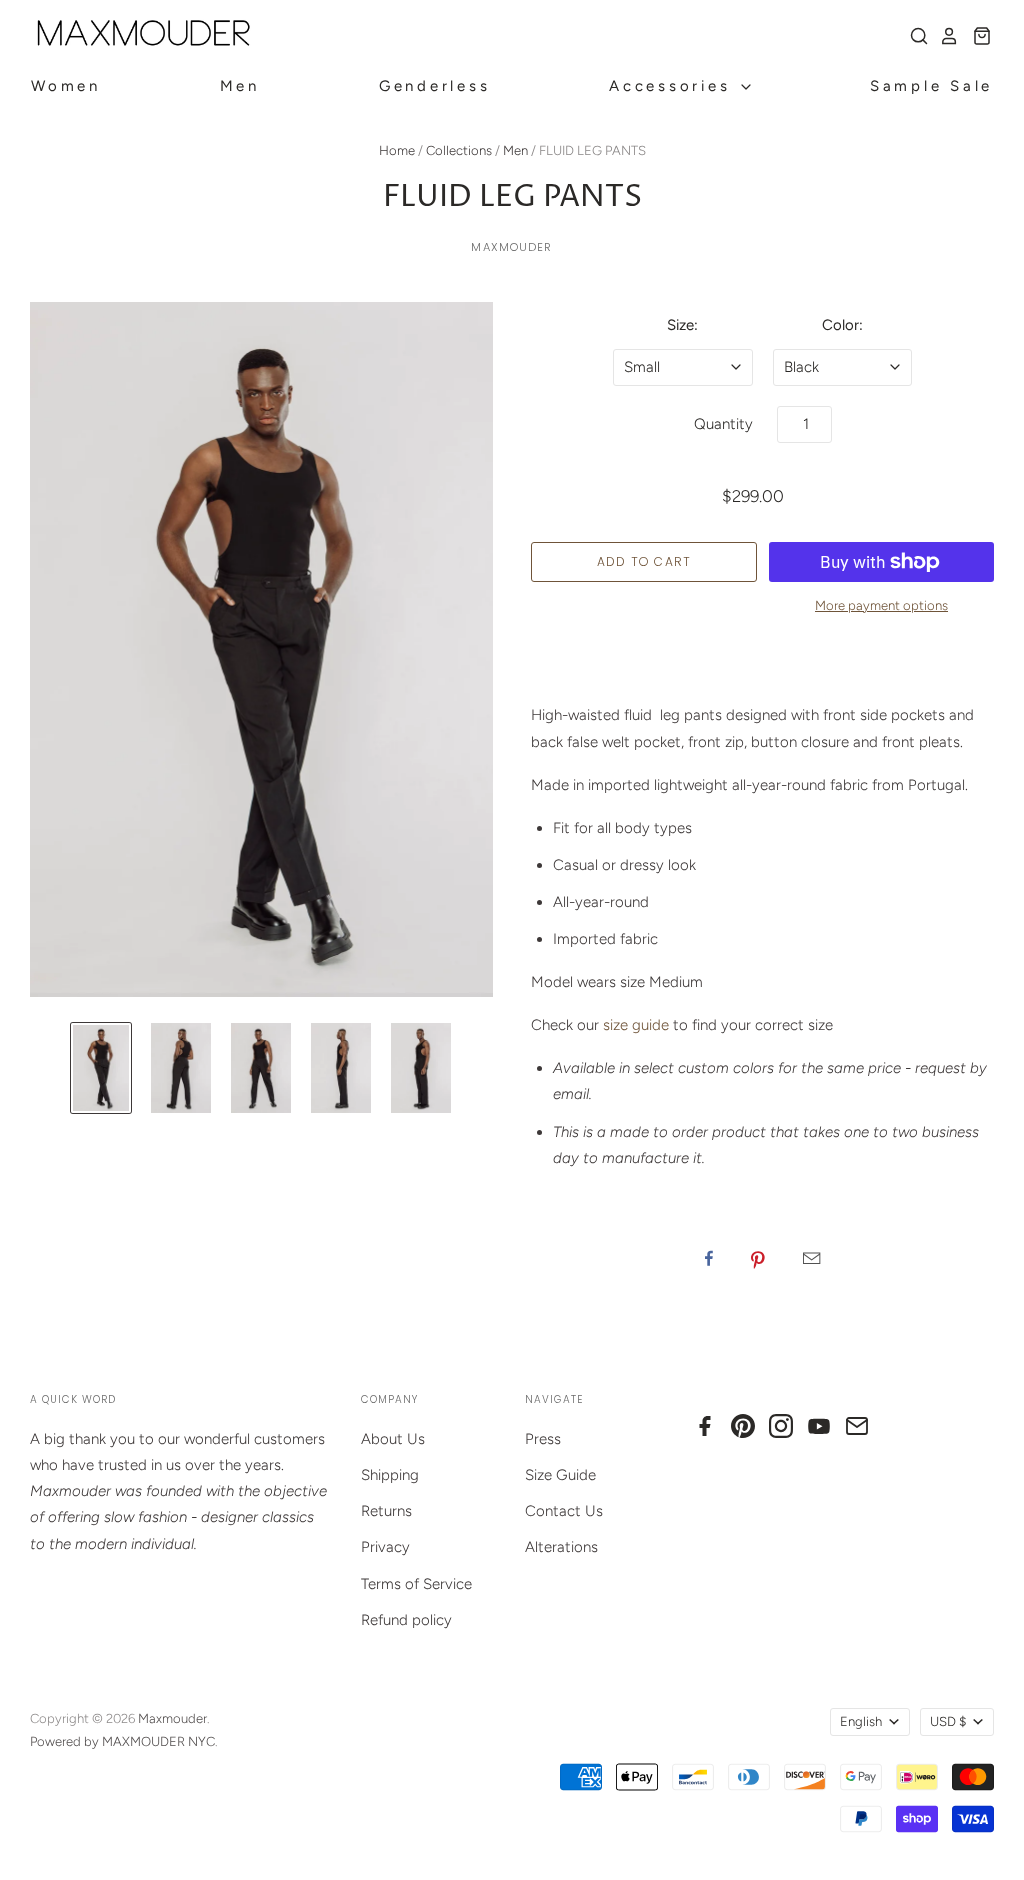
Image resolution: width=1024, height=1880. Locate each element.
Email (811, 1258)
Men (240, 86)
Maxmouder (511, 247)
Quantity (723, 424)
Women (66, 86)
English (861, 1721)
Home (397, 150)
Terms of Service (416, 1584)
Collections (459, 150)
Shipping (390, 1475)
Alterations (561, 1547)
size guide (636, 1025)
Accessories (673, 86)
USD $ (948, 1721)
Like (709, 1258)
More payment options (881, 605)
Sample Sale (931, 86)
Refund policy (406, 1620)
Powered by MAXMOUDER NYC (122, 1741)
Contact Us (564, 1511)
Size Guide (560, 1475)
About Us (393, 1439)
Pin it (758, 1258)
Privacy (385, 1547)
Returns (386, 1511)
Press (543, 1439)
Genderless (435, 86)
